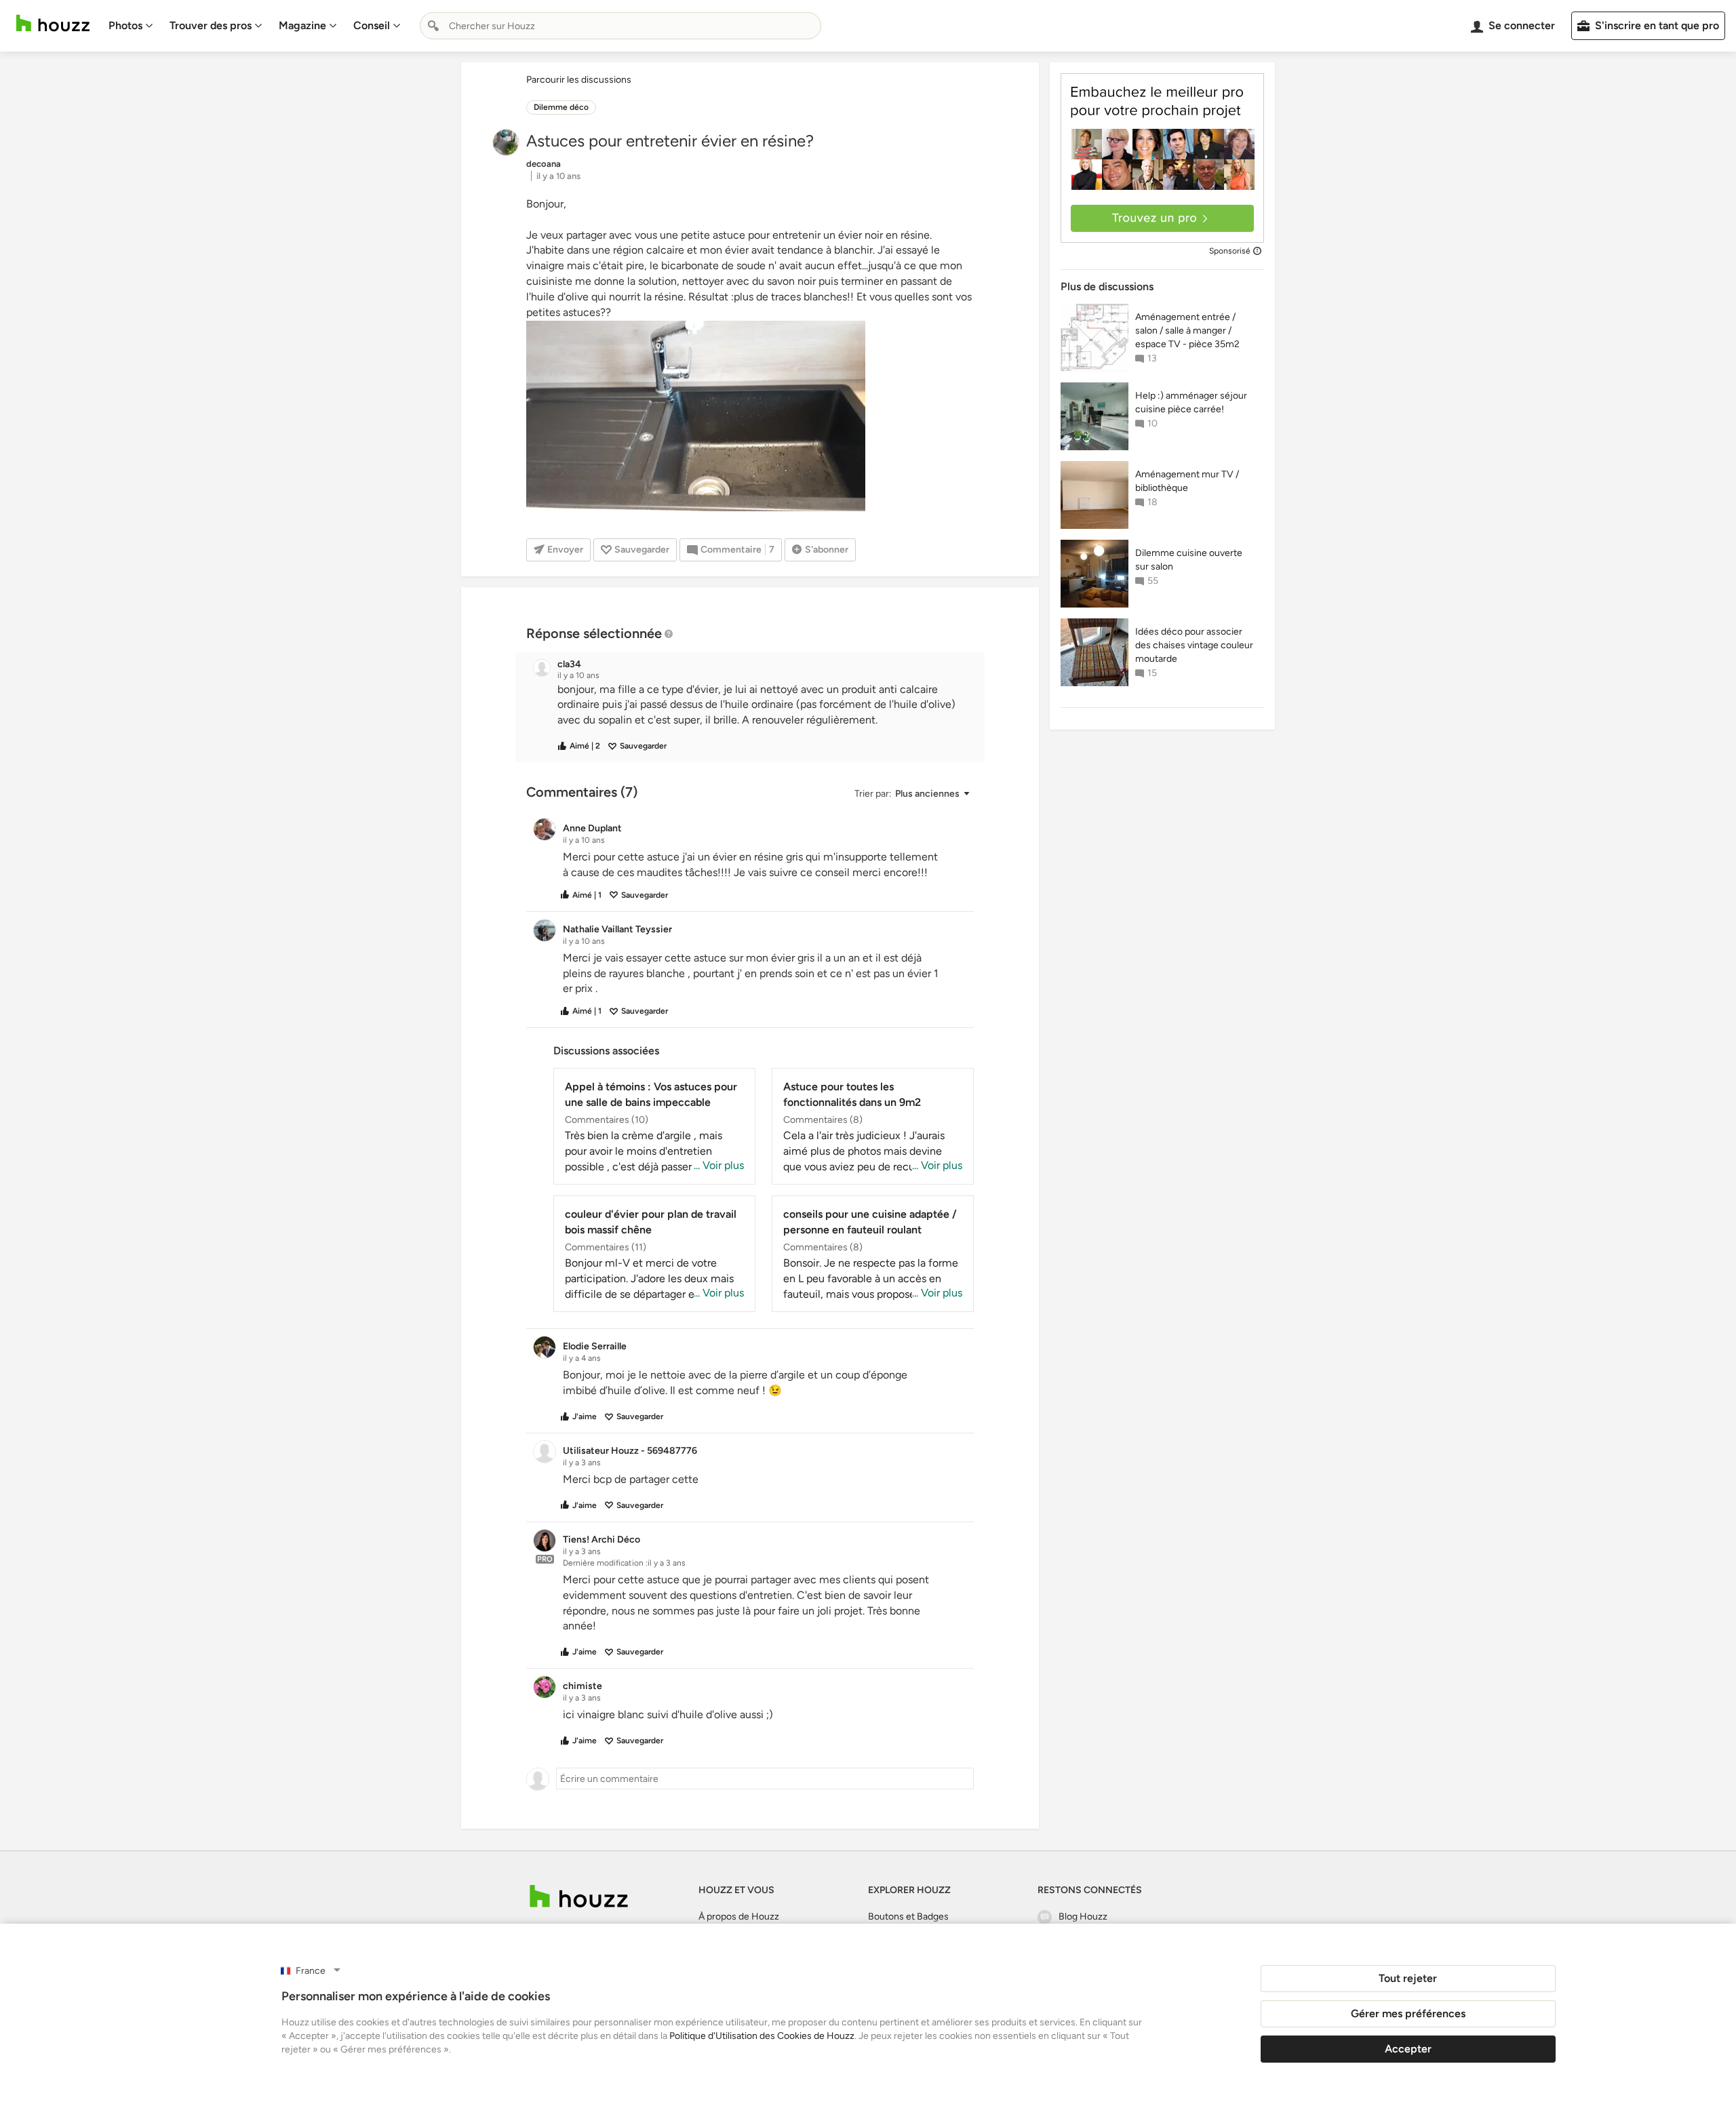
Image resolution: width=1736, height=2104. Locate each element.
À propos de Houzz (739, 1917)
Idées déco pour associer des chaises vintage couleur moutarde (1194, 645)
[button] (762, 706)
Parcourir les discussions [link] (579, 80)
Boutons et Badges (908, 1917)
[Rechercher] (433, 26)
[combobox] (620, 26)
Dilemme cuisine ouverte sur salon (1189, 560)
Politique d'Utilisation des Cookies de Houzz (762, 2036)
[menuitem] (131, 26)
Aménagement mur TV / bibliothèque (1187, 481)
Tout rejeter (1408, 1978)
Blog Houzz (1083, 1917)
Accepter (1408, 2049)
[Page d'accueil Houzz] (53, 23)
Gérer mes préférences (1408, 2013)
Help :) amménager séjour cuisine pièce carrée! (1191, 402)
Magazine (302, 25)
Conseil (372, 25)
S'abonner (827, 550)
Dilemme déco (561, 107)
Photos (125, 25)
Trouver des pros (211, 25)
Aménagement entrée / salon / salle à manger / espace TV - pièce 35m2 (1187, 331)
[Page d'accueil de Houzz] (579, 1896)
